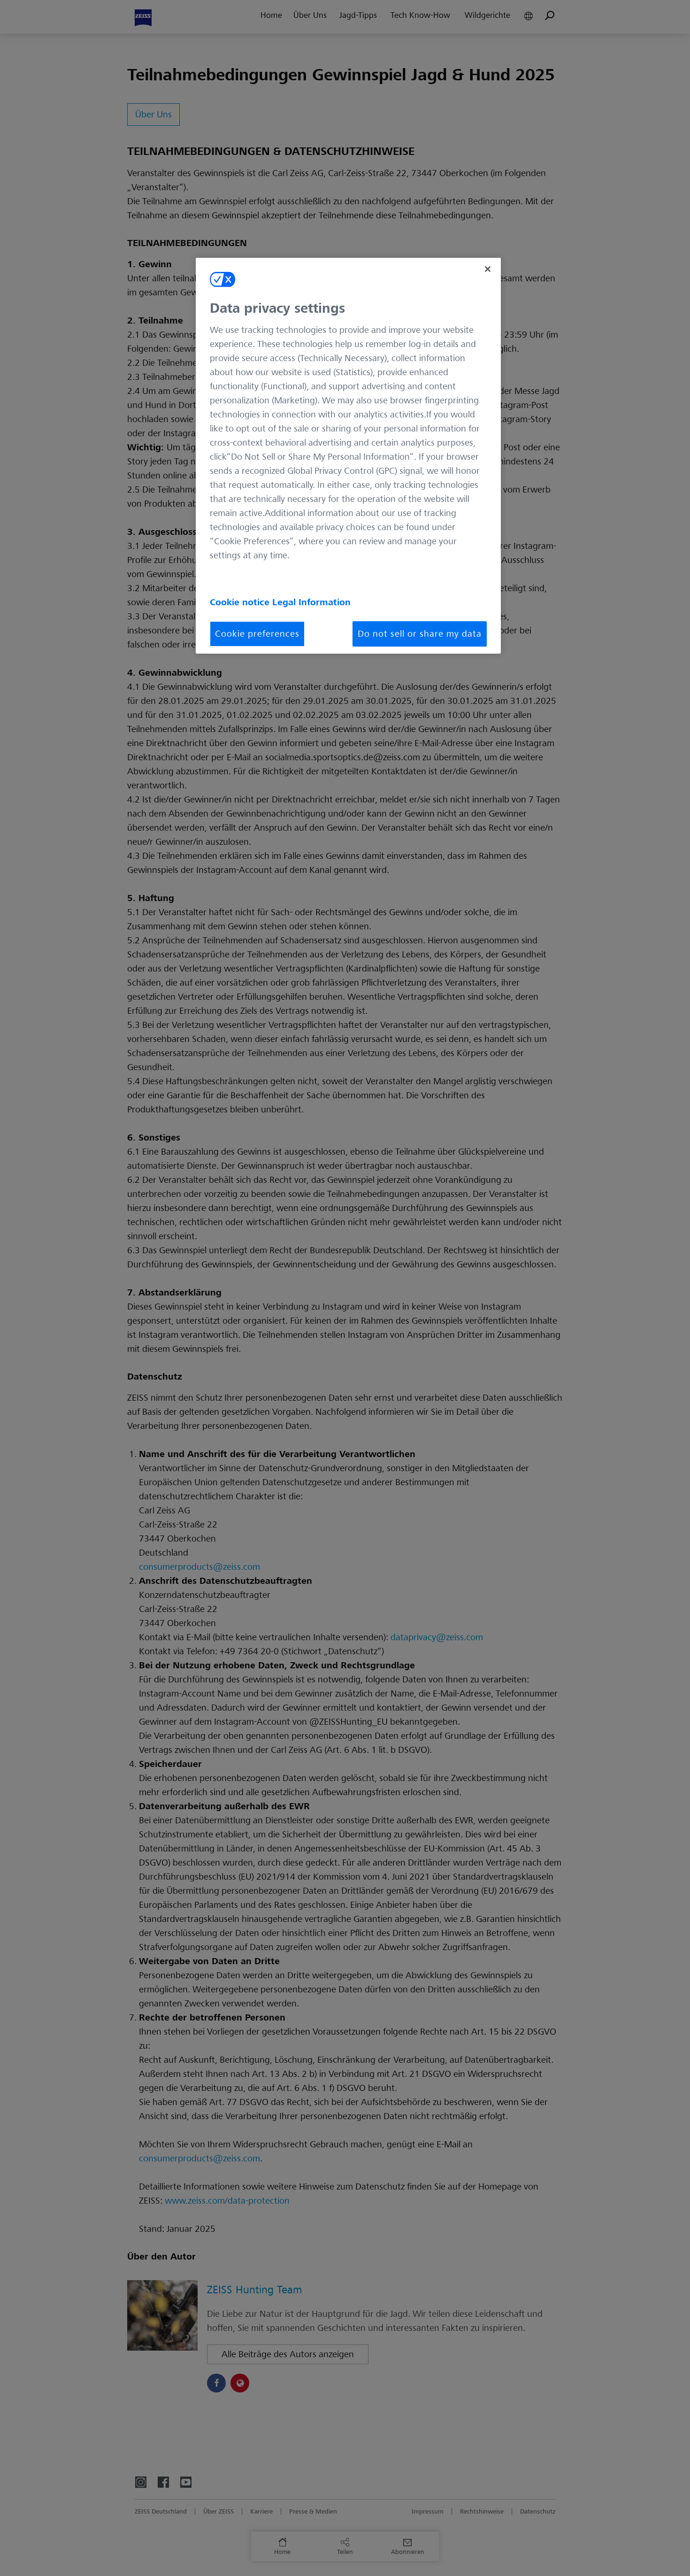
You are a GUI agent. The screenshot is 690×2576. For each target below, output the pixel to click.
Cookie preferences (257, 634)
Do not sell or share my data (420, 634)
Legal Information (311, 602)
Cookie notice (241, 602)
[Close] (488, 269)
